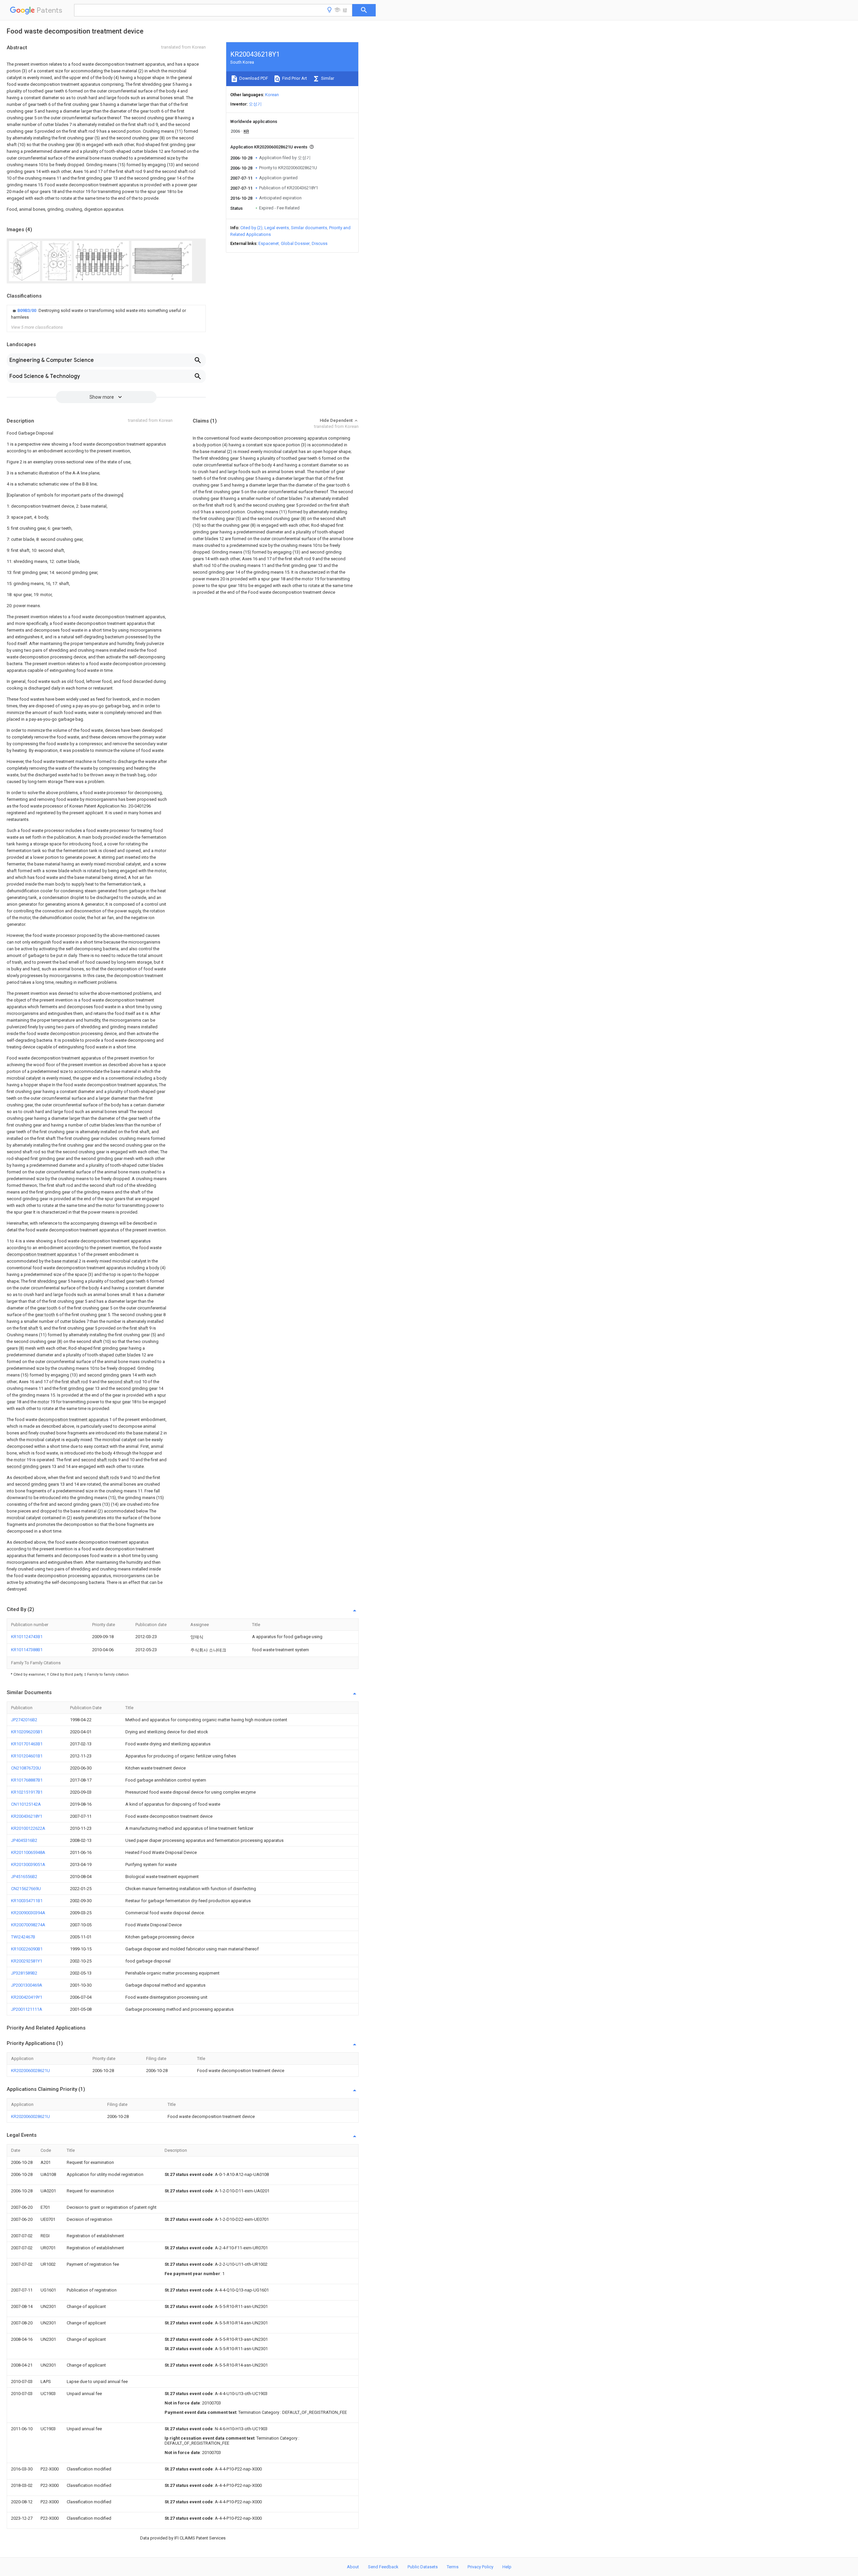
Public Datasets (423, 2567)
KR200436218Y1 (27, 1816)
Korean (272, 95)
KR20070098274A (28, 1925)
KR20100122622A (28, 1828)
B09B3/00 (27, 310)
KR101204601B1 (27, 1756)
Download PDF (253, 78)
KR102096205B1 (27, 1732)
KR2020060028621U (30, 2071)
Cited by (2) (251, 228)
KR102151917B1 (27, 1792)
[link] (106, 314)
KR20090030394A (28, 1913)
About (353, 2567)
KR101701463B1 (27, 1744)
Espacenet (269, 243)
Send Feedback (383, 2567)
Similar (327, 78)
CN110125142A (26, 1804)
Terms (453, 2567)
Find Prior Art (294, 78)
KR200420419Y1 (27, 1997)
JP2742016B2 (24, 1720)
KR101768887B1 (27, 1780)
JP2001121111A (27, 2009)
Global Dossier (295, 243)
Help (507, 2567)
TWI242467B (23, 1937)
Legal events (277, 228)
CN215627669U (26, 1889)
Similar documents (309, 228)
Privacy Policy (480, 2567)
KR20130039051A (28, 1864)
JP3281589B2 (24, 1973)
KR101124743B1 (27, 1637)
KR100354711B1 (27, 1901)
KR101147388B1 (27, 1650)
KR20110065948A (28, 1852)
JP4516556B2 (24, 1877)
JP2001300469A (27, 1985)
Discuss (320, 243)
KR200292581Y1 (27, 1961)
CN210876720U (26, 1768)
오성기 (255, 104)
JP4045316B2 (24, 1840)
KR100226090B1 (27, 1949)
